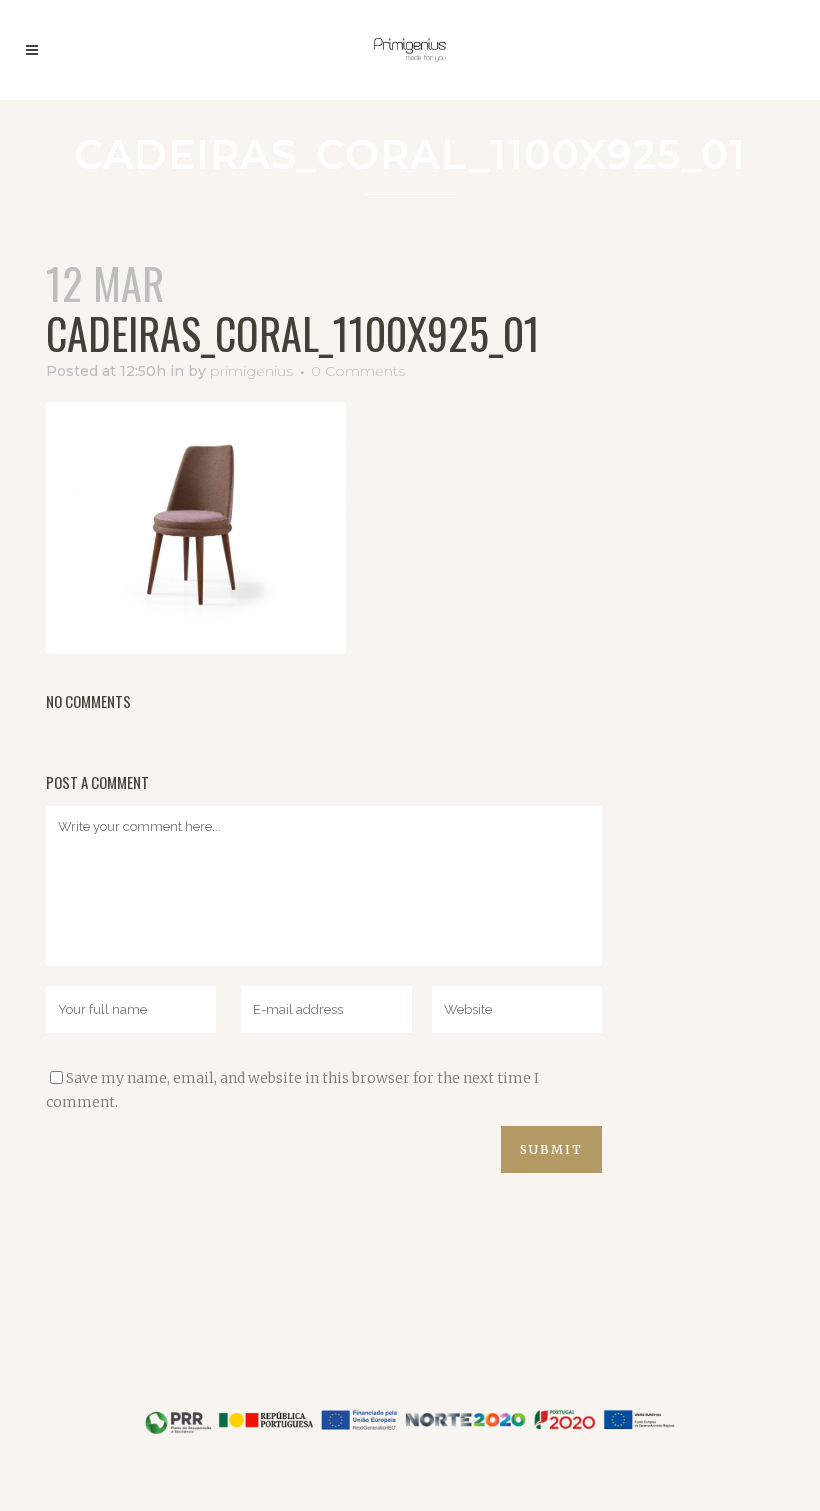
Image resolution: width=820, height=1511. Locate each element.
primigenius (251, 371)
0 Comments (358, 371)
